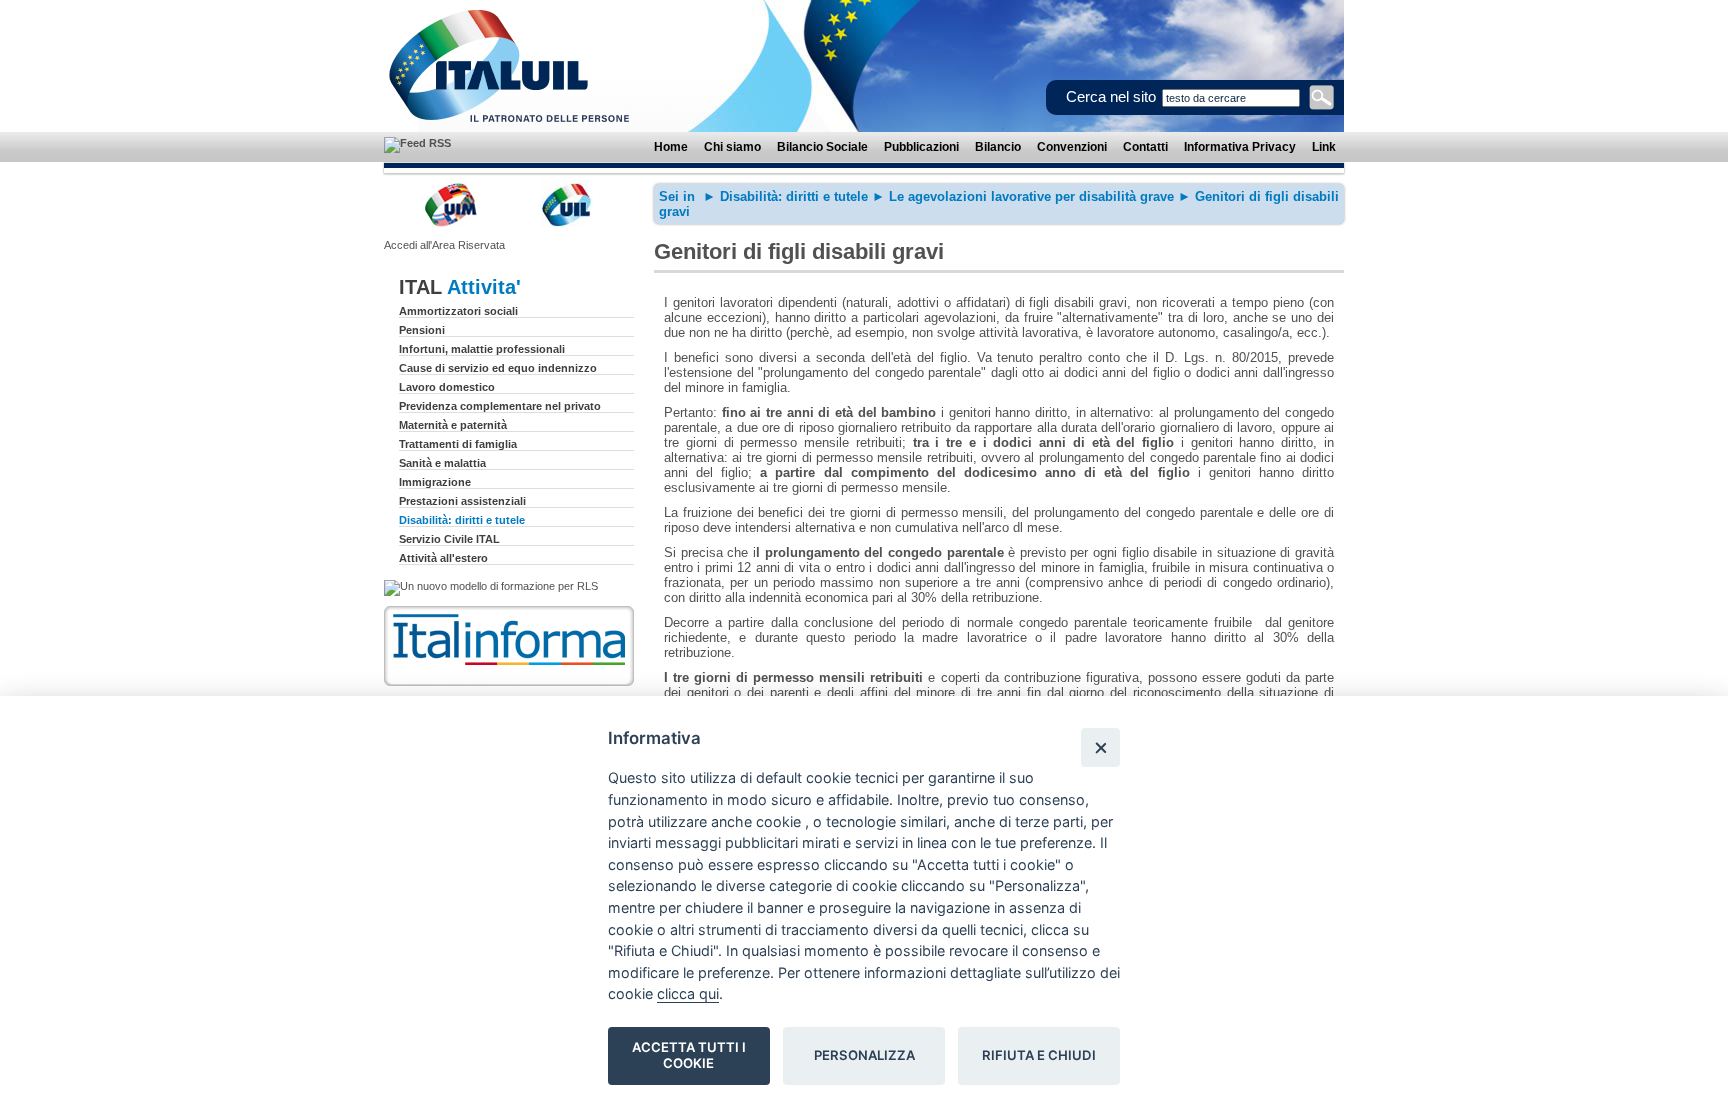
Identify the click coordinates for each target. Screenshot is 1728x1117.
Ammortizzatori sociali (458, 311)
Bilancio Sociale (822, 147)
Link (1324, 147)
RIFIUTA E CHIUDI (1039, 1055)
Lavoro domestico (447, 387)
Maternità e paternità (453, 425)
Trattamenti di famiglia (458, 444)
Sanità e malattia (442, 463)
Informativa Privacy (1240, 147)
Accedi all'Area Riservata (444, 245)
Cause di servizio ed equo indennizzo (498, 368)
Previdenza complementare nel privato (500, 406)
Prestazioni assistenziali (462, 501)
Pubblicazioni (921, 147)
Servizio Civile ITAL (449, 539)
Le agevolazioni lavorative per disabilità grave (1031, 196)
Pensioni (422, 330)
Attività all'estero (443, 558)
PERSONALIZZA (864, 1055)
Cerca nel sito (1111, 96)
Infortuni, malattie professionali (482, 349)
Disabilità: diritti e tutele (462, 520)
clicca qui (688, 993)
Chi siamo (732, 147)
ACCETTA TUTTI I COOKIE (689, 1055)
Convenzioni (1072, 147)
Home (671, 147)
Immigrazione (435, 482)
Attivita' (484, 287)
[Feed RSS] (417, 143)
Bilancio (998, 147)
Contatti (1145, 147)
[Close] (1100, 747)
